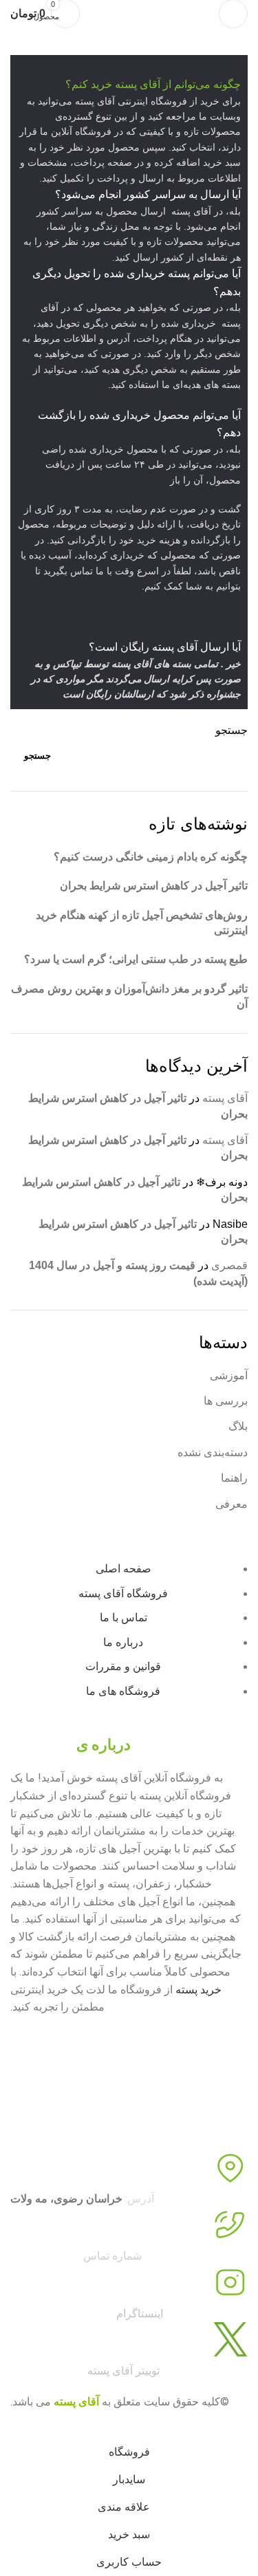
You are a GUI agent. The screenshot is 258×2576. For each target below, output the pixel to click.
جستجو (232, 730)
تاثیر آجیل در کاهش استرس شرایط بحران (154, 886)
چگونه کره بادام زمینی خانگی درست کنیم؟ (151, 857)
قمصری (229, 1265)
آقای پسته (225, 1098)
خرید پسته (198, 1990)
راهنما (234, 1478)
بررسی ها (226, 1401)
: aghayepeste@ (85, 2371)
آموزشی (229, 1375)
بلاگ (238, 1426)
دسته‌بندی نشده (213, 1452)
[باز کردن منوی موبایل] (233, 14)
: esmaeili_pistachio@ (87, 2314)
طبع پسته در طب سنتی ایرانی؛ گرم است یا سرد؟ (136, 959)
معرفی (232, 1504)
